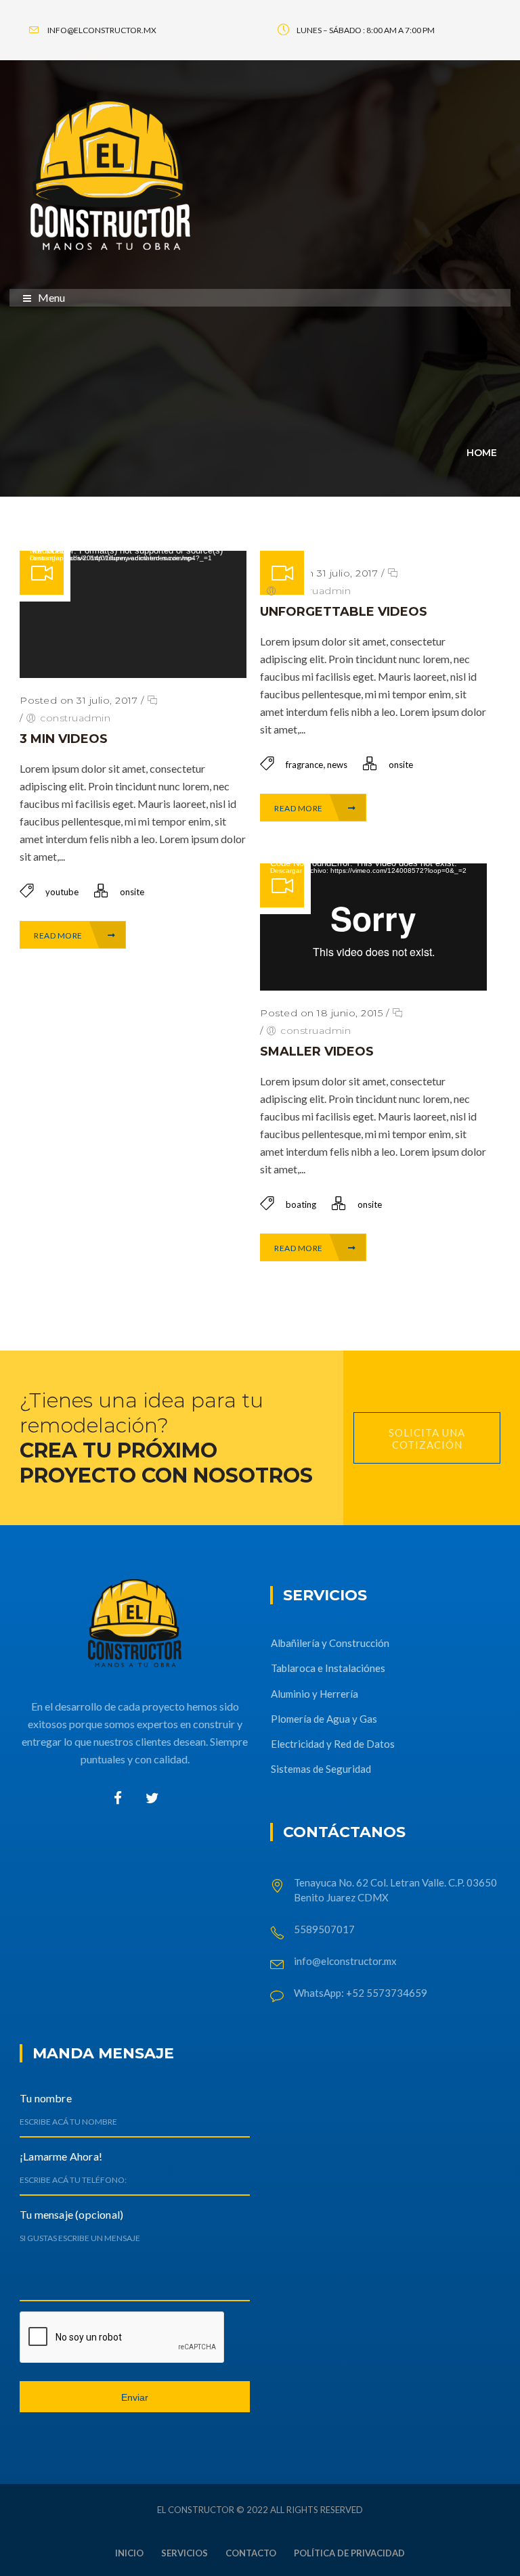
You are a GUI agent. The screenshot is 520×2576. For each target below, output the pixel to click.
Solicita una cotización (427, 1439)
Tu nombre (46, 2098)
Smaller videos (317, 1052)
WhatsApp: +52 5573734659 (361, 1993)
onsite (132, 892)
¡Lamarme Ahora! (61, 2156)
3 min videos (64, 739)
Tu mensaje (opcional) (71, 2214)
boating (301, 1204)
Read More (59, 935)
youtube (62, 892)
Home (482, 453)
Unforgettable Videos (344, 612)
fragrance (304, 765)
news (337, 765)
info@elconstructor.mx (345, 1961)
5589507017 (325, 1929)
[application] (133, 614)
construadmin (75, 718)
